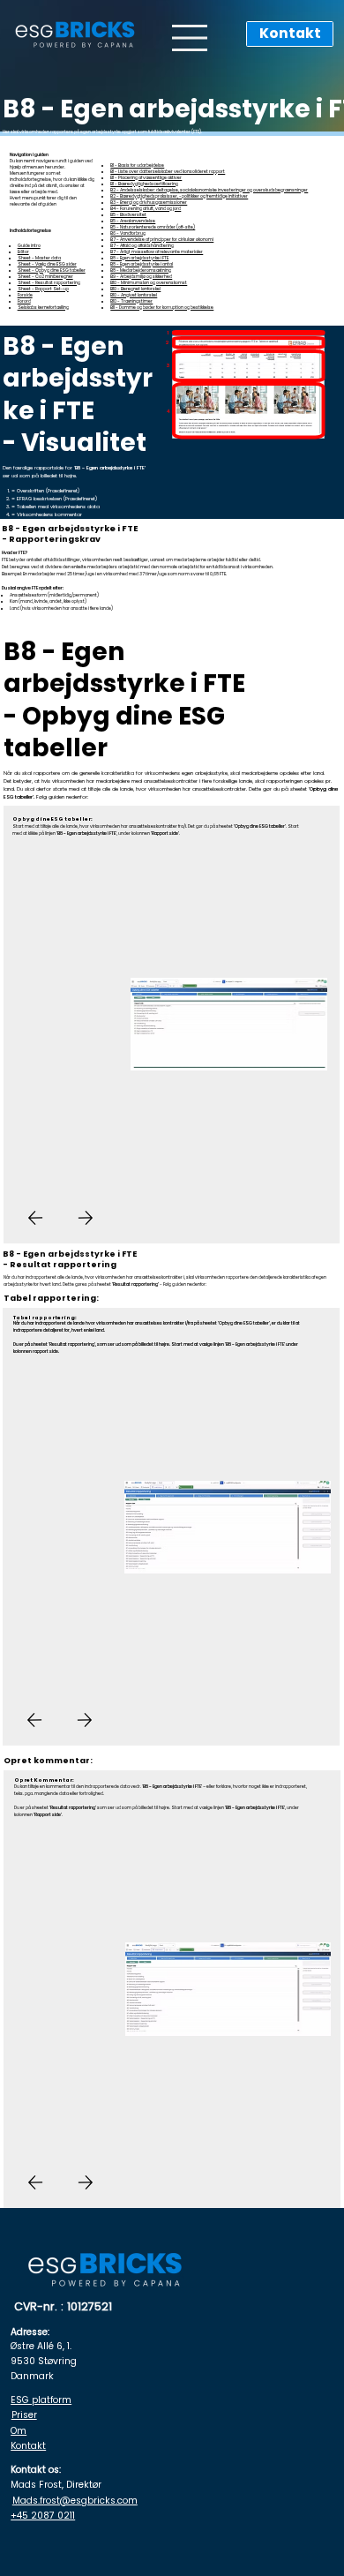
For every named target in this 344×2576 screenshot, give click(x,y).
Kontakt (28, 2446)
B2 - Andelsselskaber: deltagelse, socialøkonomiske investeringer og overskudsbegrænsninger (209, 190)
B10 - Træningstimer (131, 301)
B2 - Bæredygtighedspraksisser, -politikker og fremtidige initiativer (179, 196)
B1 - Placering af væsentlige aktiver (146, 178)
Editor (23, 252)
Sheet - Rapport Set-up (43, 289)
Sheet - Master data (39, 258)
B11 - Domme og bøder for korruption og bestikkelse (162, 308)
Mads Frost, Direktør (56, 2485)
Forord (24, 301)
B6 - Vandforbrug (128, 233)
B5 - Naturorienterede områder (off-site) (153, 227)
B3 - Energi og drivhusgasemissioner (149, 203)
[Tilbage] (35, 1218)
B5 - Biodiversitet (128, 215)
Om (19, 2431)
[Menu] (191, 38)
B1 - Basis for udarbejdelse (137, 165)
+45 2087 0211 (43, 2516)
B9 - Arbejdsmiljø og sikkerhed (141, 277)
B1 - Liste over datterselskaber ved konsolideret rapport (168, 172)
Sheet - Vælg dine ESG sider (47, 264)
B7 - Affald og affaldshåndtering (142, 246)
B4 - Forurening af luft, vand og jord (146, 209)
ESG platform (41, 2400)
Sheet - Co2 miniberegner (45, 277)
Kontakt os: (36, 2470)
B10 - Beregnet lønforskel (135, 289)
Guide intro (29, 246)
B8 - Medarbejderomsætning (141, 270)
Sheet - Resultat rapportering (49, 283)
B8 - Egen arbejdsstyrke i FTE (139, 258)
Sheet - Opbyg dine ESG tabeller (52, 270)
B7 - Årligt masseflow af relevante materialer (157, 252)
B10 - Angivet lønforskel (134, 295)
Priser (24, 2415)
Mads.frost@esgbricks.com (75, 2501)
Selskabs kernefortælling (43, 308)
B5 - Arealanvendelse (133, 221)
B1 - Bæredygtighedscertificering (144, 184)
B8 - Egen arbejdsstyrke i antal (142, 264)
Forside (25, 295)
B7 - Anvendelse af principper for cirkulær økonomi (162, 240)
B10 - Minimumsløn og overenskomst (149, 283)
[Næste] (86, 1218)
